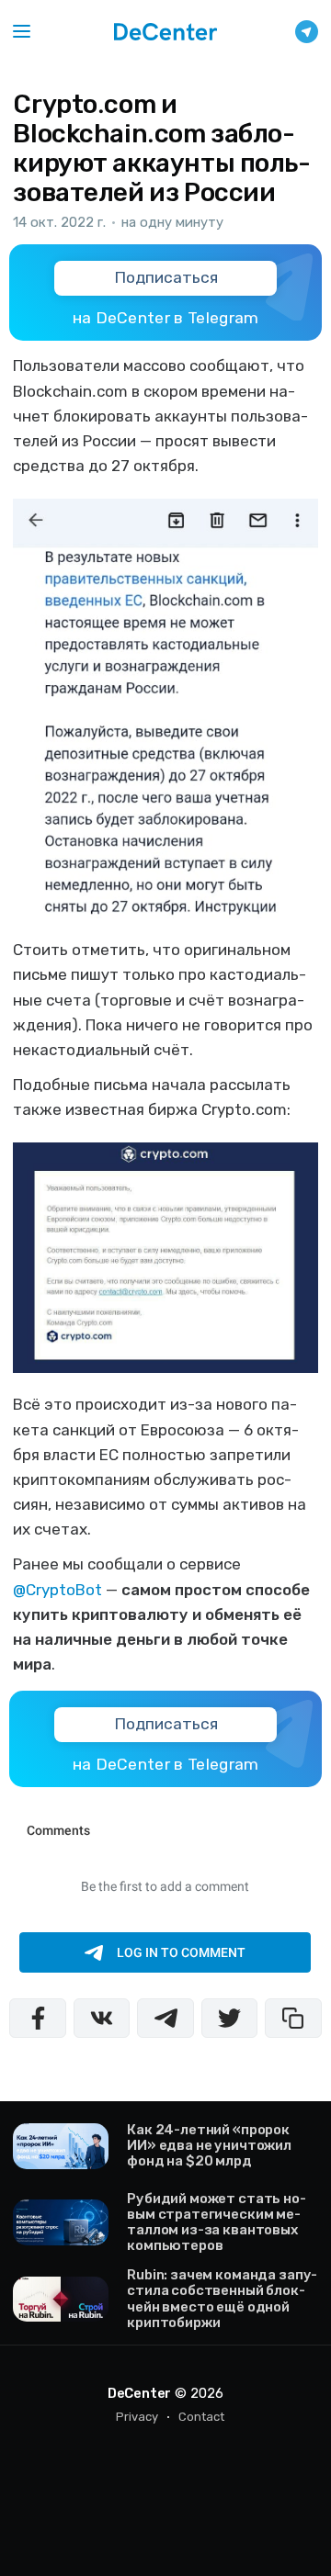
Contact (201, 2417)
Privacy (137, 2417)
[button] (22, 32)
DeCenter (139, 2393)
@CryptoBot (57, 1590)
